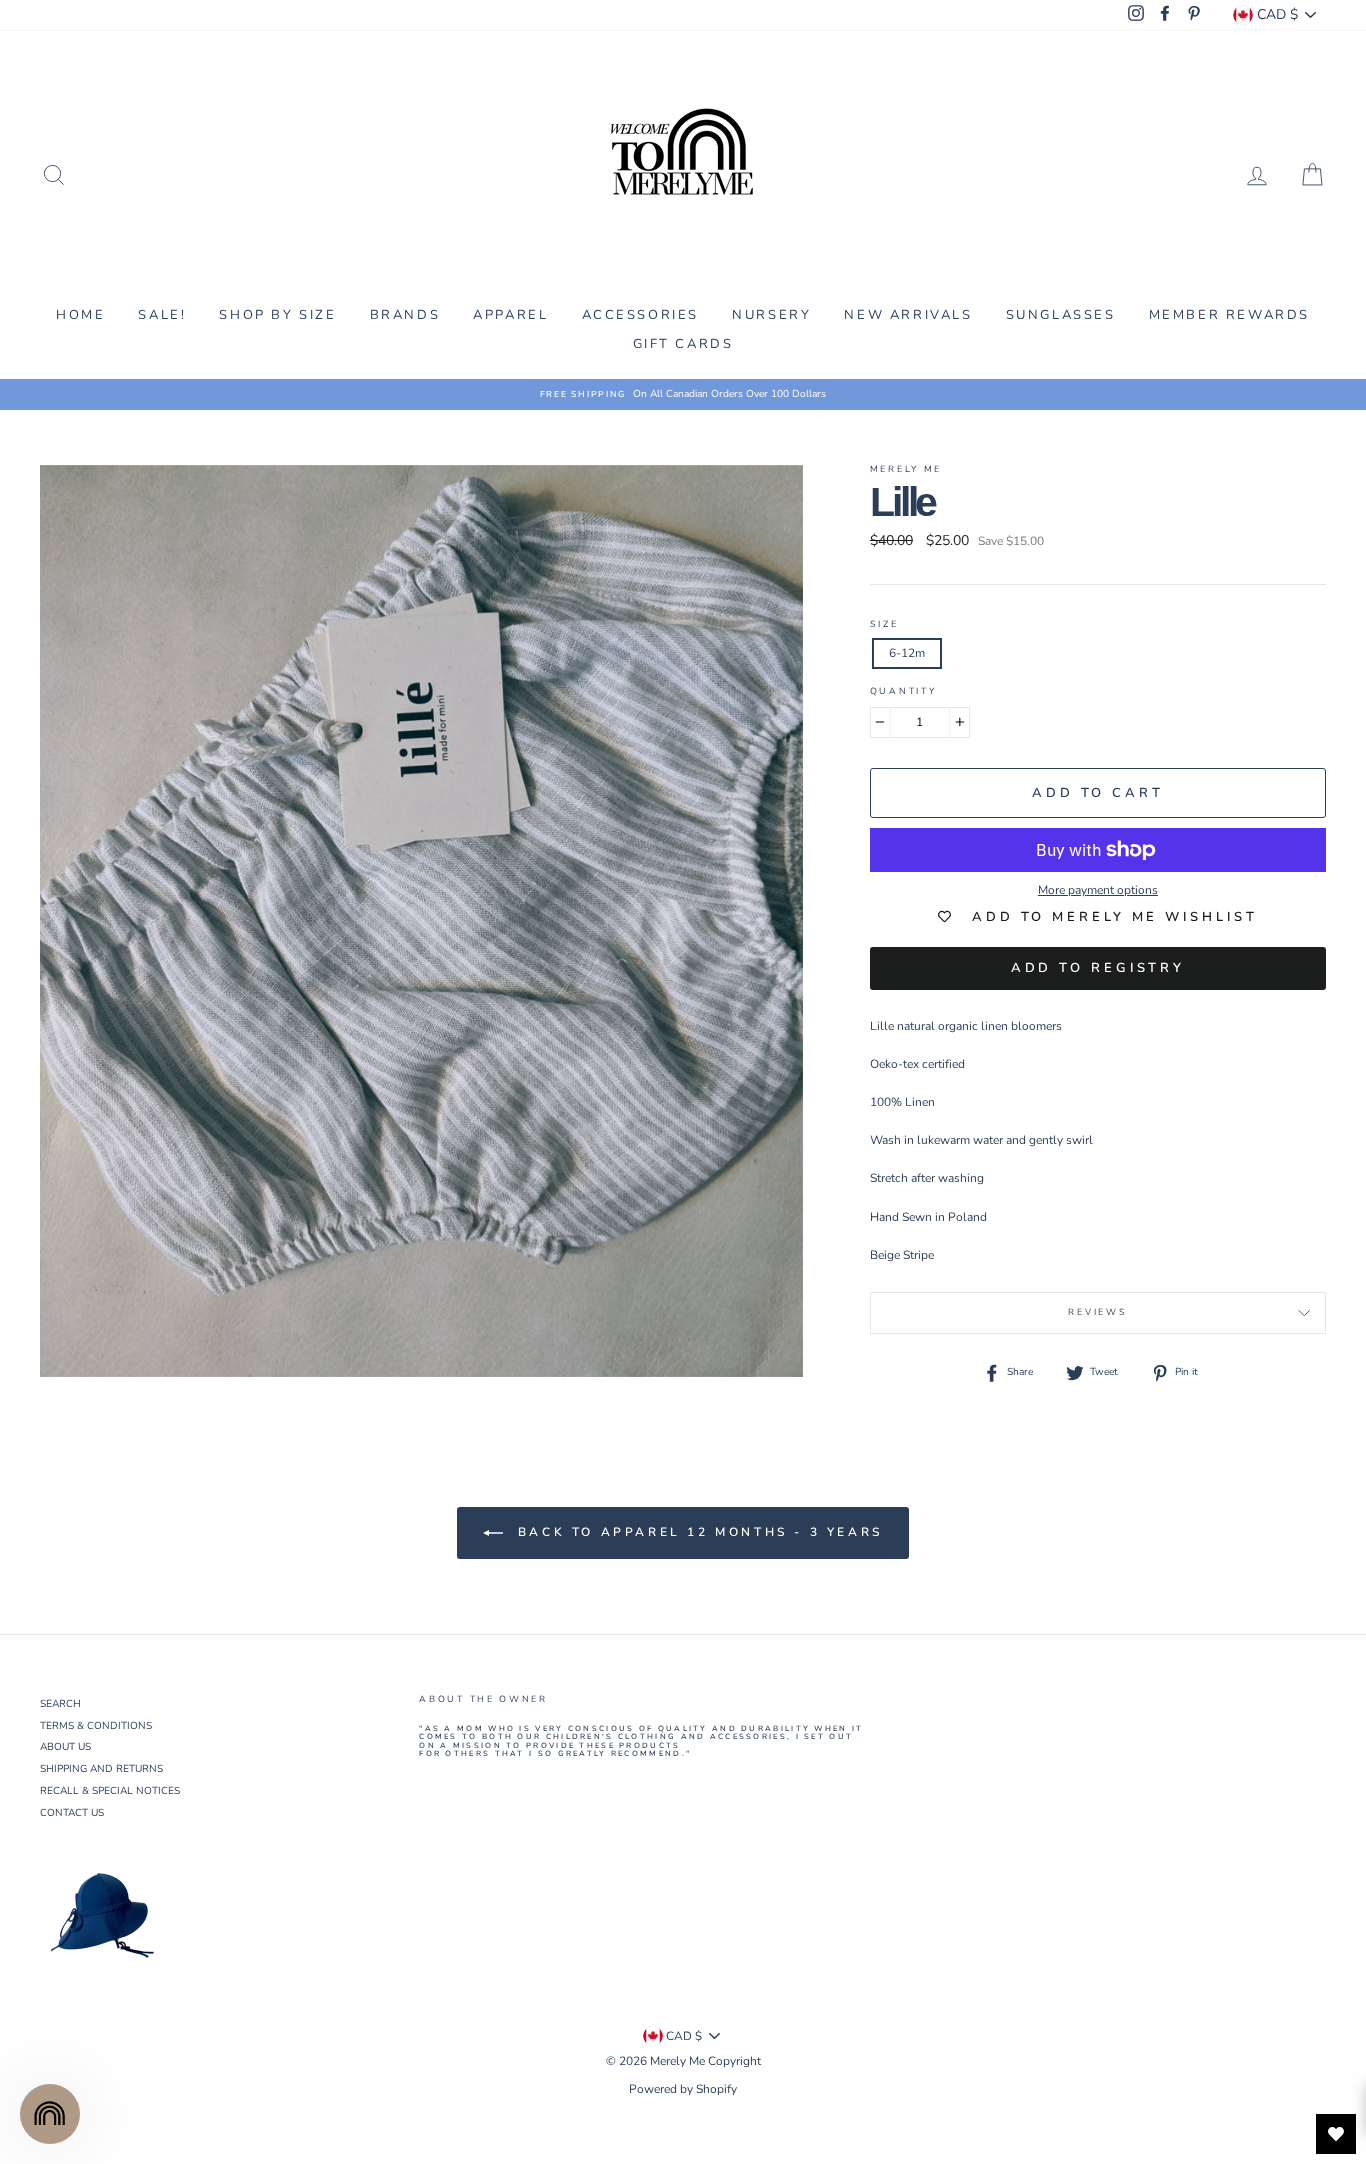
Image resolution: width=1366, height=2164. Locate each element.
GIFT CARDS (683, 344)
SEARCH (60, 1704)
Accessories (641, 315)
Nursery (771, 315)
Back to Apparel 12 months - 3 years (697, 1532)
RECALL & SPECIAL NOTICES (110, 1791)
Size (884, 625)
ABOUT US (65, 1747)
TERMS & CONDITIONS (96, 1726)
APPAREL (510, 315)
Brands (405, 315)
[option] (683, 394)
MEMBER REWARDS (1229, 315)
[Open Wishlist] (1336, 2134)
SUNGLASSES (1061, 315)
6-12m (907, 653)
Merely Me (906, 469)
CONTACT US (72, 1813)
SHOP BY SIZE (277, 315)
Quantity (903, 692)
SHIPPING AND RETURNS (101, 1769)
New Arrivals (908, 315)
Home (80, 315)
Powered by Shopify (683, 2089)
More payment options (1098, 890)
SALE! (162, 315)
